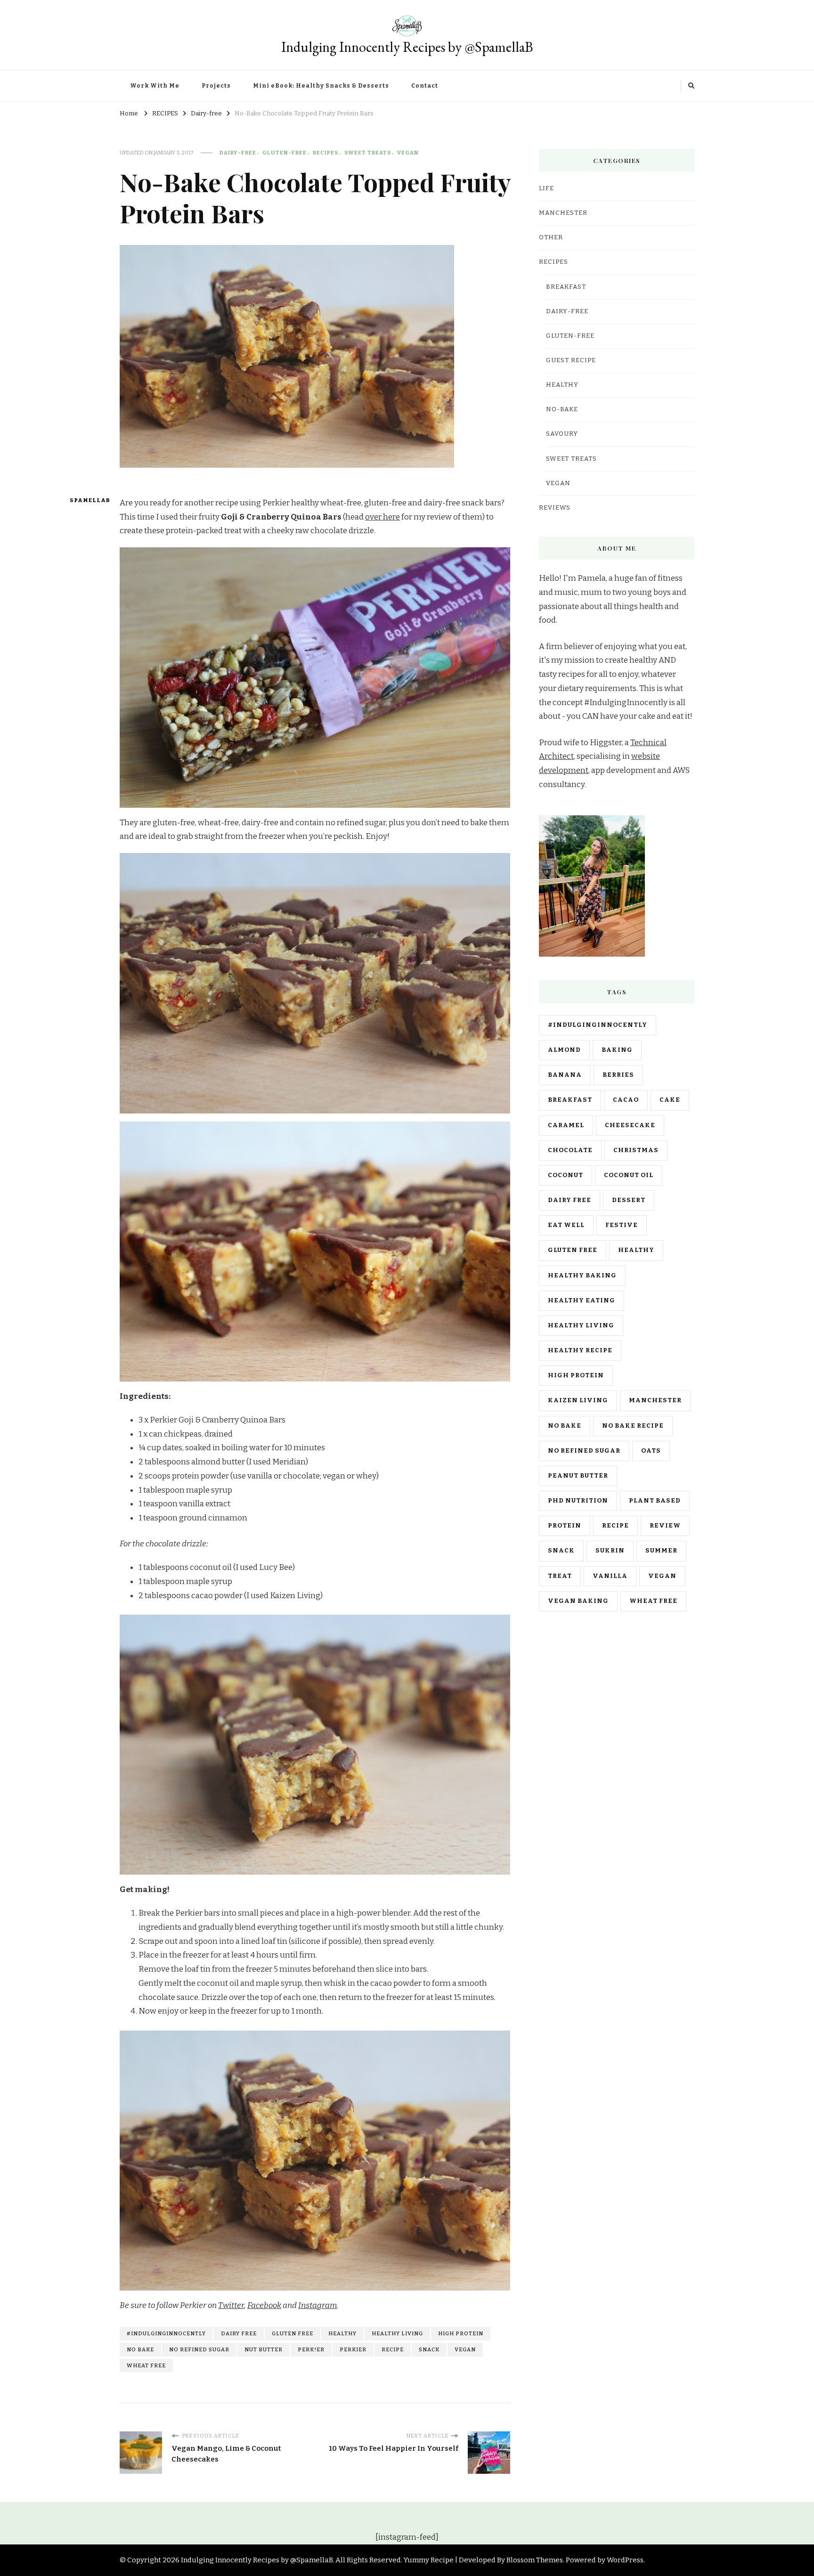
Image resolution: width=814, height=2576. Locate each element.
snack (429, 2349)
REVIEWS (555, 508)
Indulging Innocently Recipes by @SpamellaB (407, 47)
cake (670, 1100)
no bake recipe (633, 1426)
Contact (425, 86)
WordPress (625, 2560)
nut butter (264, 2349)
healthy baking (582, 1276)
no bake (140, 2349)
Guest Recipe (571, 360)
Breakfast (566, 287)
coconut (566, 1175)
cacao (626, 1100)
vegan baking (578, 1601)
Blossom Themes (535, 2560)
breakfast (570, 1100)
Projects (216, 86)
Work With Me (155, 86)
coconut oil (629, 1175)
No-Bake (562, 409)
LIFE (546, 188)
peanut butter (578, 1476)
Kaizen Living (578, 1400)
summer (661, 1551)
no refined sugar (199, 2349)
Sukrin (610, 1551)
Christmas (636, 1150)
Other (551, 237)
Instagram (317, 2305)
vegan (465, 2349)
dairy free (239, 2333)
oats (651, 1451)
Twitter (231, 2305)
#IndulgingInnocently (166, 2333)
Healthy (562, 385)
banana (565, 1075)
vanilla (610, 1576)
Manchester (655, 1400)
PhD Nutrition (578, 1501)
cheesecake (630, 1125)
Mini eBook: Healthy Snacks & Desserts (321, 86)
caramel (566, 1125)
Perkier (353, 2349)
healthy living (397, 2333)
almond (564, 1050)
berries (618, 1075)
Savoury (562, 434)
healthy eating (582, 1300)
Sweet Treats (368, 153)
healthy (342, 2333)
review (665, 1526)
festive (622, 1225)
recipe (393, 2349)
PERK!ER (311, 2349)
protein (565, 1526)
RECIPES (326, 153)
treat (560, 1576)
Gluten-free (285, 153)
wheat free (146, 2365)
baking (617, 1050)
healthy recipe (580, 1350)
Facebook (264, 2305)
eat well (566, 1225)
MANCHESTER (563, 213)
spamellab (87, 500)
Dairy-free (238, 153)
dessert (629, 1200)
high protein (461, 2333)
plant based (655, 1501)
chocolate (570, 1150)
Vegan (408, 153)
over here (383, 517)
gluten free (293, 2333)
